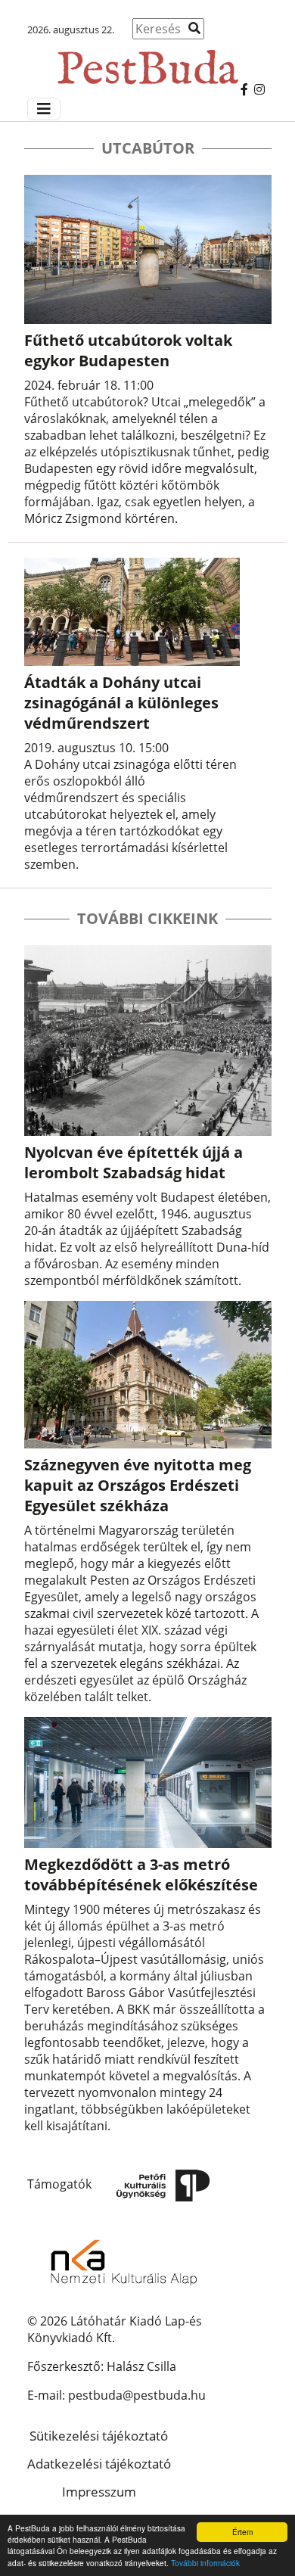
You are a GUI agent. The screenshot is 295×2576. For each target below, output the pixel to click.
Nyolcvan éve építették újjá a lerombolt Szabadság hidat (134, 1162)
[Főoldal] (147, 60)
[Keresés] (194, 28)
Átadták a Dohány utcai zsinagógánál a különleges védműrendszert (121, 703)
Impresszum (99, 2492)
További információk (205, 2563)
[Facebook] (244, 89)
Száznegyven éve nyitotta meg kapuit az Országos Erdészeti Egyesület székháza (138, 1485)
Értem (242, 2532)
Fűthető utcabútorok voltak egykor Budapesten (128, 350)
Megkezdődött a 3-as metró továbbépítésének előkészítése (141, 1874)
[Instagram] (259, 89)
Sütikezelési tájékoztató (99, 2436)
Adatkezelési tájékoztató (99, 2464)
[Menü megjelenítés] (44, 109)
